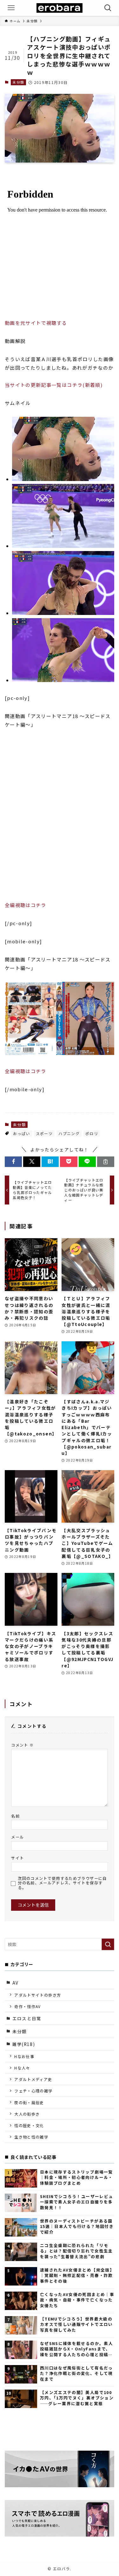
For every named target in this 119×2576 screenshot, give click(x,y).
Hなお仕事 (24, 2056)
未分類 (18, 82)
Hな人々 (22, 2068)
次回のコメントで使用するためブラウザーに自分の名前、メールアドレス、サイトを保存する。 (62, 1883)
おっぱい (21, 1133)
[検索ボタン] (108, 8)
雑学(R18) (24, 2044)
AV (16, 1983)
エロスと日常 (27, 2018)
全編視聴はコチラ (26, 905)
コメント (22, 1745)
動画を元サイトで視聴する (36, 323)
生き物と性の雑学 (31, 2137)
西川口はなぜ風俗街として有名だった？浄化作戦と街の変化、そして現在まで (76, 2373)
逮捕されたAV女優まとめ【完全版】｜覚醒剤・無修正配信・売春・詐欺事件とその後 (77, 2275)
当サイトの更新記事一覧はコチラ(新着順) (54, 385)
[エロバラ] (59, 8)
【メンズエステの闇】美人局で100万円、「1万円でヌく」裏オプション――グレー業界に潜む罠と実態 (77, 2398)
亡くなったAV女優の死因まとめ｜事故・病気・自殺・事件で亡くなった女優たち (77, 2300)
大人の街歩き (27, 2114)
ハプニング (69, 1133)
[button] (13, 1162)
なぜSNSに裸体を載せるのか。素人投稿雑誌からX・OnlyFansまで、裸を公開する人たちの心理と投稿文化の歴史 (76, 2349)
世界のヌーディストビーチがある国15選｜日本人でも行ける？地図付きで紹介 (77, 2226)
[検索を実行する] (108, 1944)
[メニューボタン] (11, 8)
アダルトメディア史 (33, 2079)
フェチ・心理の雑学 (33, 2091)
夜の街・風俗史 (29, 2102)
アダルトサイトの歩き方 (38, 1995)
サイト (17, 1858)
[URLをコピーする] (106, 1162)
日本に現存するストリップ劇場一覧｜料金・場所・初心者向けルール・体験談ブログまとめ (76, 2177)
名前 (15, 1816)
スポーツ (44, 1133)
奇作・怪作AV (27, 2006)
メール (17, 1837)
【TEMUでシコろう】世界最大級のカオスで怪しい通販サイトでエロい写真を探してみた (76, 2324)
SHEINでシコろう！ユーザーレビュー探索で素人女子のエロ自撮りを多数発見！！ (76, 2202)
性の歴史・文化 (29, 2125)
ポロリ (92, 1133)
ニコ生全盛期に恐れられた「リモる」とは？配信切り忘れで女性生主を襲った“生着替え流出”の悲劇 (76, 2251)
